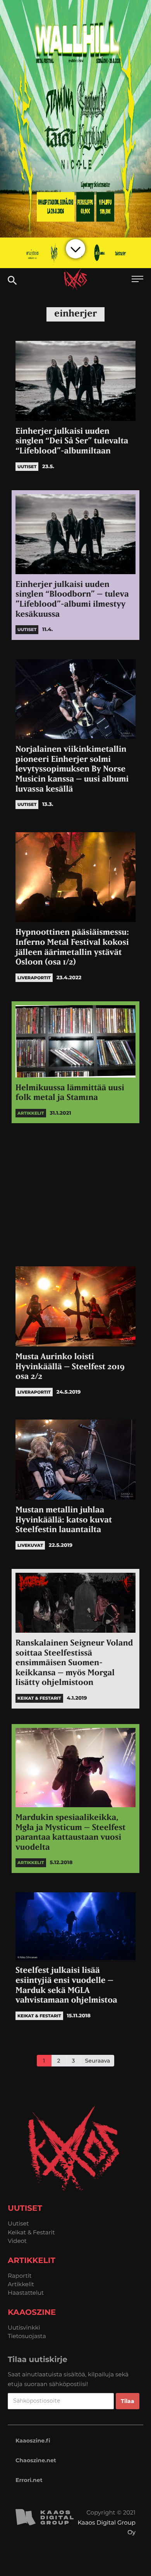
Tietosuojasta (27, 2336)
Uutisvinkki (24, 2327)
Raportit (20, 2276)
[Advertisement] (75, 1193)
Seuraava (98, 2061)
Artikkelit (21, 2284)
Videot (17, 2241)
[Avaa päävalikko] (137, 280)
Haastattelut (26, 2293)
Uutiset (18, 2223)
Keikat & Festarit (31, 2232)
